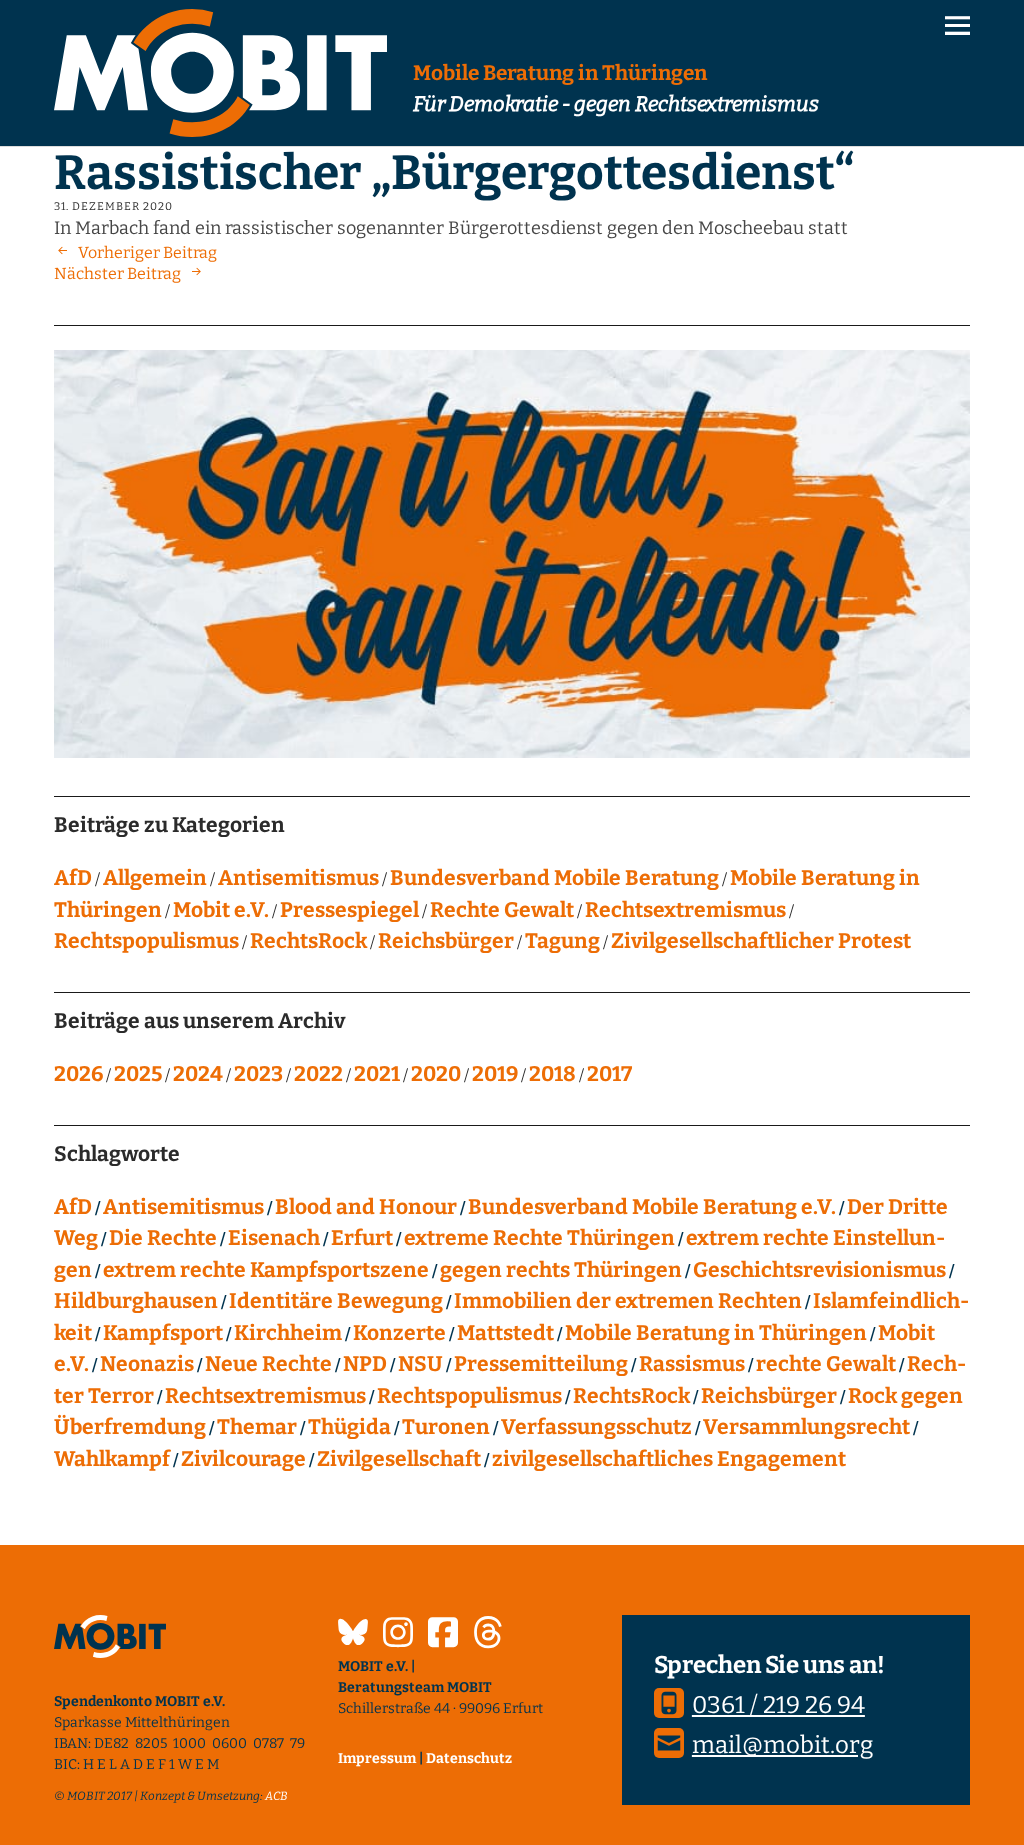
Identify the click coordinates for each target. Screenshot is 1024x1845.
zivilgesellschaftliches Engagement (669, 1459)
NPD (365, 1364)
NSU (420, 1364)
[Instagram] (398, 1635)
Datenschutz (469, 1758)
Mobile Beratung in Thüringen (716, 1333)
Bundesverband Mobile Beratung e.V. (652, 1207)
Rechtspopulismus (146, 941)
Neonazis (147, 1364)
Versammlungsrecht (806, 1427)
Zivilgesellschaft (399, 1459)
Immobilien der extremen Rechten (628, 1301)
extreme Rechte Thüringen (539, 1238)
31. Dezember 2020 (113, 206)
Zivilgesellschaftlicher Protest (761, 941)
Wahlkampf (112, 1459)
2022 (318, 1074)
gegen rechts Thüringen (561, 1270)
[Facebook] (443, 1635)
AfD (73, 878)
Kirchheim (288, 1333)
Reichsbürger (446, 941)
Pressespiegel (349, 910)
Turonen (446, 1427)
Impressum (377, 1758)
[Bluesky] (353, 1635)
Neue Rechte (268, 1364)
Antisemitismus (298, 878)
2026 (78, 1074)
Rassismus (692, 1364)
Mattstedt (505, 1333)
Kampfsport (163, 1333)
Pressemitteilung (541, 1364)
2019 (495, 1074)
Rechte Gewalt (502, 910)
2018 (552, 1074)
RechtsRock (308, 941)
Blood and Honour (366, 1207)
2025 (138, 1074)
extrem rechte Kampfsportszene (266, 1270)
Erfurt (362, 1238)
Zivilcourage (243, 1459)
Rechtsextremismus (685, 910)
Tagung (562, 941)
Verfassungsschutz (596, 1427)
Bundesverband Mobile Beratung (554, 878)
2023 (258, 1074)
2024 (198, 1074)
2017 (609, 1074)
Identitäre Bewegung (336, 1301)
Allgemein (155, 878)
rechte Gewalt (826, 1364)
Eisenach (274, 1238)
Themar (257, 1427)
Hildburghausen (136, 1301)
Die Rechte (163, 1238)
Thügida (349, 1427)
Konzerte (399, 1333)
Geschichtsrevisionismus (819, 1270)
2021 (377, 1074)
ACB (276, 1796)
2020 (436, 1074)
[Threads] (488, 1635)
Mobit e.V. (221, 910)
